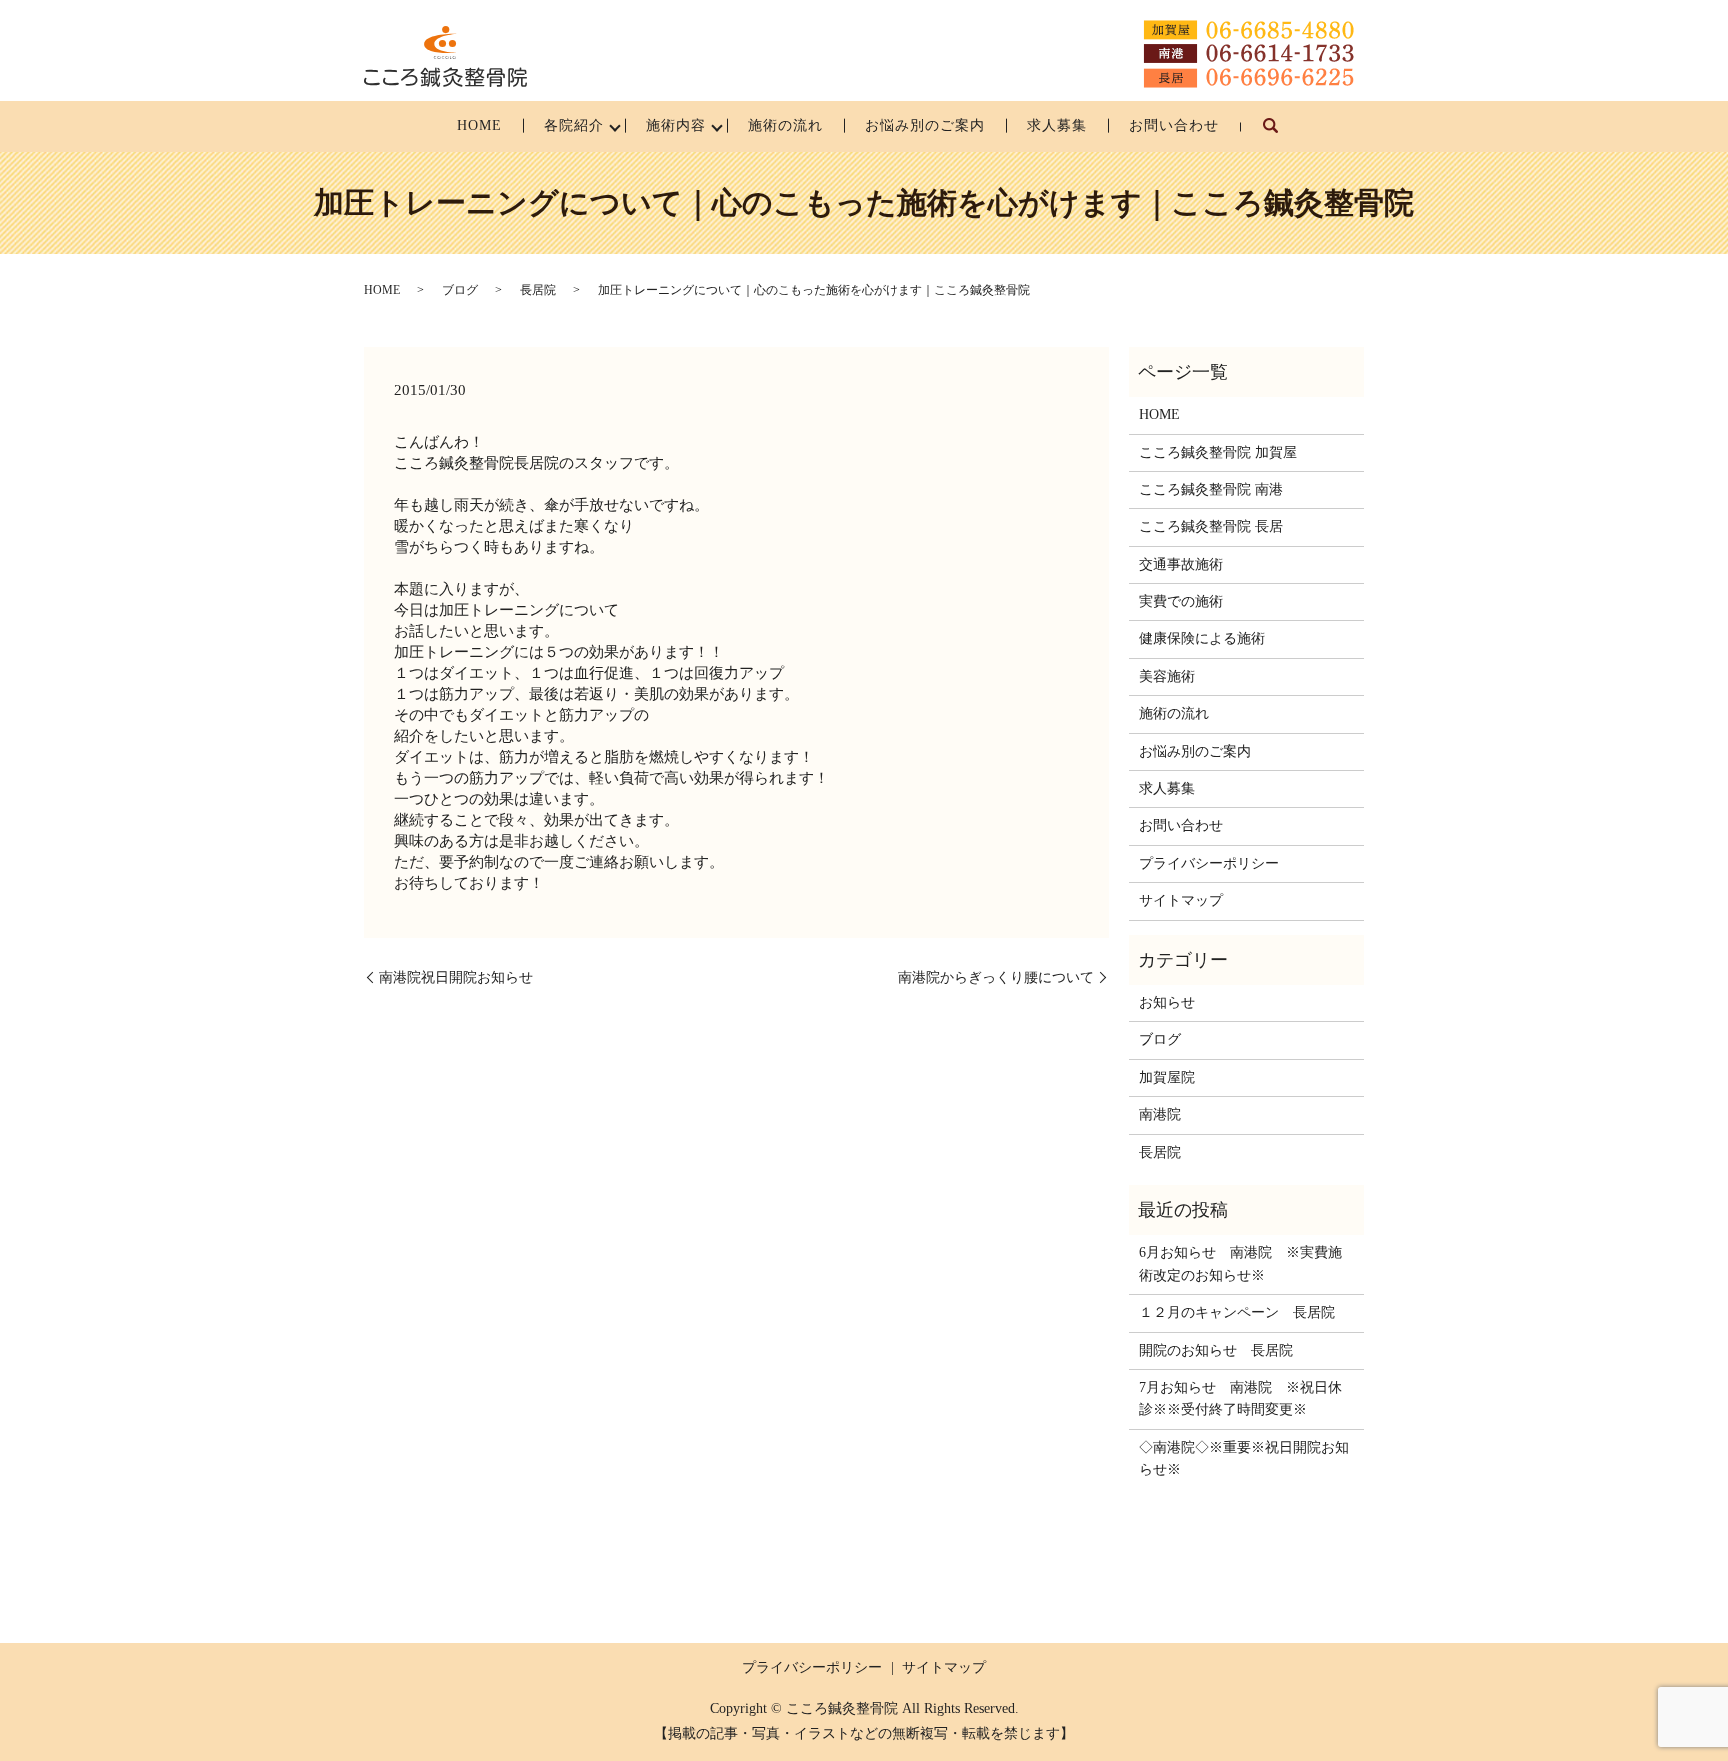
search (1281, 135)
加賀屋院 (1167, 1077)
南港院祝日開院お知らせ (456, 977)
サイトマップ (1181, 900)
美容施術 (1167, 676)
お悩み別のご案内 (925, 125)
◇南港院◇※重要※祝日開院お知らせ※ (1244, 1458)
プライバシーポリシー (1209, 863)
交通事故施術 (1181, 564)
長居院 (538, 290)
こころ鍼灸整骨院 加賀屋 (1218, 452)
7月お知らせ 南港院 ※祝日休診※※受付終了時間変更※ (1240, 1398)
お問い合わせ (1174, 125)
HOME (479, 125)
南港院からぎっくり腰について (996, 977)
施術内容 (676, 125)
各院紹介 (574, 125)
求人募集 (1057, 125)
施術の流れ (785, 125)
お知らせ (1167, 1002)
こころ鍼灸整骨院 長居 (1211, 526)
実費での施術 (1181, 601)
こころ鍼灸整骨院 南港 (1211, 489)
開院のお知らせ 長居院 (1216, 1350)
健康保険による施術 (1202, 638)
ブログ (460, 290)
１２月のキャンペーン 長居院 (1237, 1312)
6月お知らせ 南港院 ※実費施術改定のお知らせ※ (1240, 1263)
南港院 (1160, 1114)
